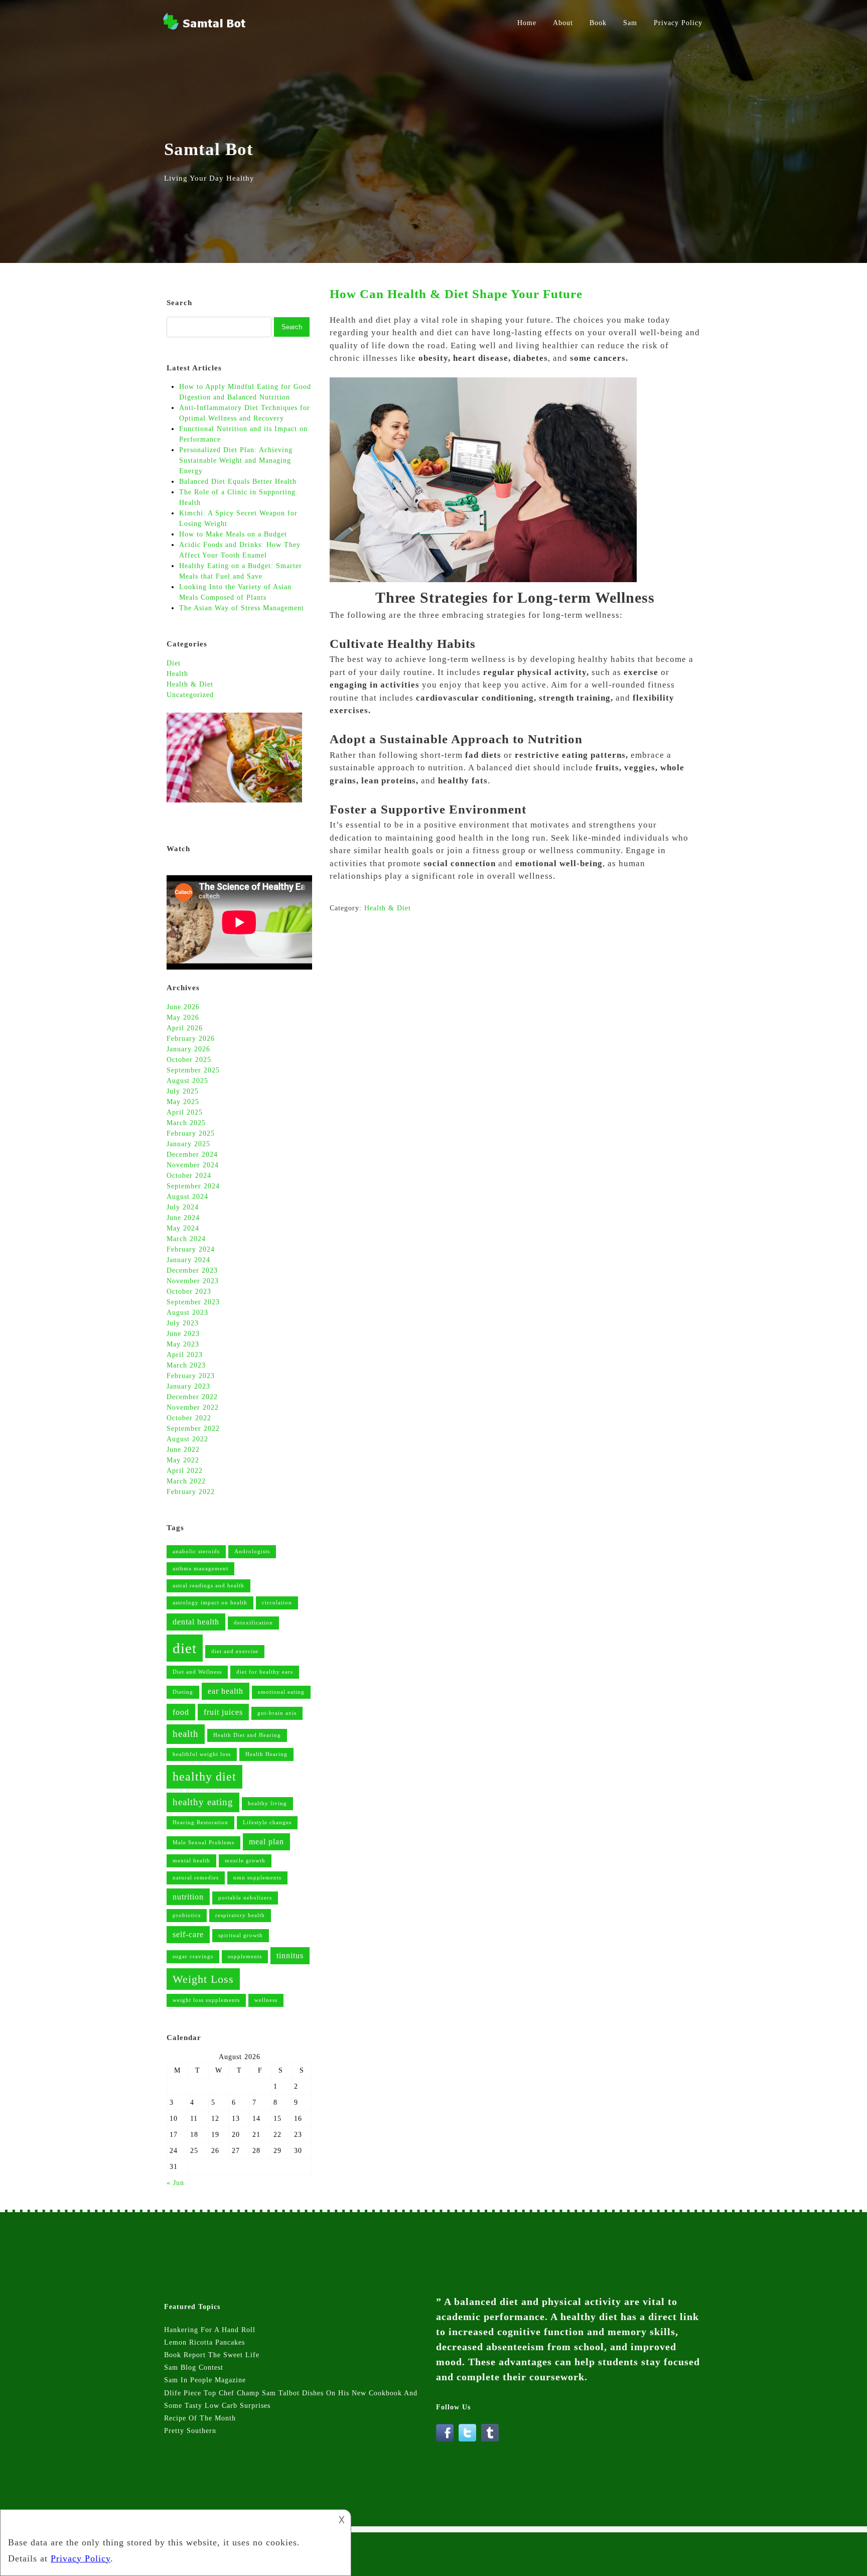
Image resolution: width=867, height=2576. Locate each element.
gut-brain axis (277, 1713)
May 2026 (183, 1018)
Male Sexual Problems (203, 1843)
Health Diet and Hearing (247, 1735)
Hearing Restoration (200, 1822)
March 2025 (186, 1123)
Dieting (183, 1692)
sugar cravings (193, 1956)
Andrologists (252, 1551)
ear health (226, 1691)
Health (177, 674)
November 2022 (193, 1407)
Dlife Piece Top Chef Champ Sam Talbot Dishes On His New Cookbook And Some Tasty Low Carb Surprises (291, 2399)
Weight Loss (203, 1979)
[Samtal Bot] (205, 29)
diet (185, 1648)
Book (598, 23)
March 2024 (186, 1239)
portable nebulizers (245, 1898)
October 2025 (189, 1060)
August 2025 (187, 1081)
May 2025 (183, 1102)
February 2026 (191, 1039)
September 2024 (193, 1186)
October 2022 (189, 1418)
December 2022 (192, 1397)
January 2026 (188, 1049)
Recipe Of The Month (200, 2418)
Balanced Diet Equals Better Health (239, 482)
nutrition (188, 1897)
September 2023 (193, 1302)
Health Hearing (266, 1754)
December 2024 (192, 1155)
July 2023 (183, 1323)
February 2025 (191, 1133)
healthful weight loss (202, 1754)
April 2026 (185, 1028)
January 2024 (188, 1260)
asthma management (200, 1569)
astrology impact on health (210, 1603)
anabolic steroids (196, 1551)
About (563, 23)
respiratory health (240, 1915)
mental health (191, 1861)
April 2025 (185, 1112)
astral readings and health (208, 1586)
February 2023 (191, 1376)
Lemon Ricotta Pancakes (204, 2342)
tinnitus (290, 1955)
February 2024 (191, 1249)
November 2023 (193, 1281)
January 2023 (188, 1386)
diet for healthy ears (265, 1672)
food (181, 1712)
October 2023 (189, 1292)
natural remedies (196, 1878)
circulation (277, 1603)
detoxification (253, 1623)
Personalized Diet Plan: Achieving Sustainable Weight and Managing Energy (236, 460)
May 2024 (183, 1228)
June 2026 (183, 1007)
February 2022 (191, 1492)
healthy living (267, 1803)
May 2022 (183, 1460)
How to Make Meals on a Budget (233, 534)
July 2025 (183, 1091)
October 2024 (189, 1176)
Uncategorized (190, 695)
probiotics (187, 1915)
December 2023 (192, 1270)
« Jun (175, 2183)
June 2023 (183, 1334)
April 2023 (185, 1355)
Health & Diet (388, 908)
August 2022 (187, 1439)
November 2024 (193, 1165)
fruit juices (223, 1712)
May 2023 (183, 1344)
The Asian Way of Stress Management (242, 608)
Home (527, 23)
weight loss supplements (206, 2000)
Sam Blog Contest (194, 2367)
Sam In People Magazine (205, 2380)
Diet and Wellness (197, 1672)
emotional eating (281, 1692)
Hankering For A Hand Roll (210, 2330)
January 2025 (188, 1144)
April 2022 (185, 1471)
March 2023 (186, 1365)
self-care (188, 1934)
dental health (196, 1622)
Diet (174, 663)
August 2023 (187, 1313)
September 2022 (193, 1429)
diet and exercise (235, 1651)
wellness (266, 2000)
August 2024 (187, 1197)
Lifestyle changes (267, 1822)
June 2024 (183, 1218)
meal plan (266, 1842)
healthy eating (203, 1802)
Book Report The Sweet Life (212, 2355)
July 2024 (183, 1207)
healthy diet (204, 1776)
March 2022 (186, 1481)
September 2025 (193, 1070)
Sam (630, 23)
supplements (245, 1956)
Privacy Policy (678, 23)
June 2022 (183, 1450)
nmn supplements (257, 1878)
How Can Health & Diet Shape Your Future (456, 294)
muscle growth (245, 1861)
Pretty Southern (190, 2431)
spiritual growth (241, 1935)
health (186, 1734)
